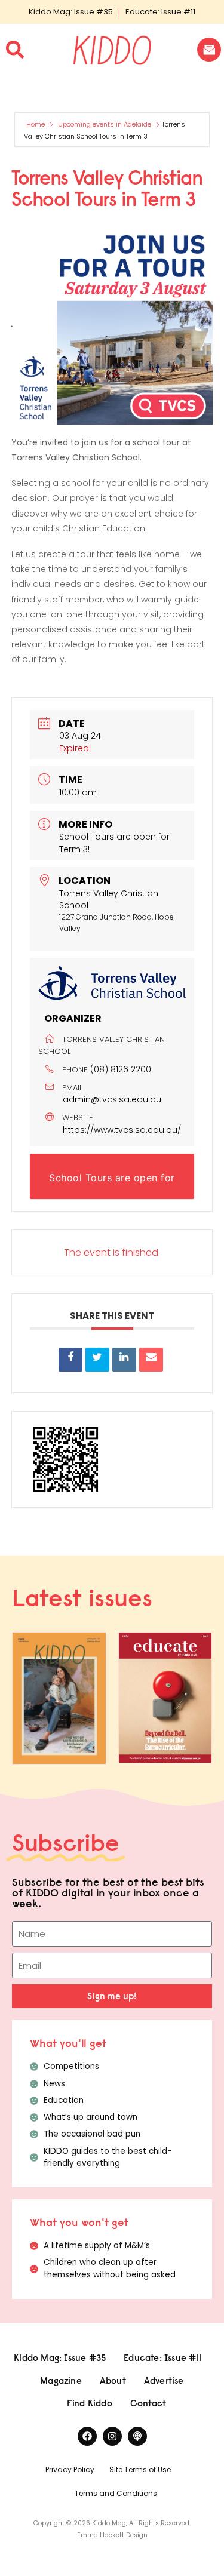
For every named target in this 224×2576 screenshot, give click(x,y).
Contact (148, 2403)
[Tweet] (97, 1360)
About (113, 2380)
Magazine (61, 2380)
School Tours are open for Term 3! (112, 1185)
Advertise (164, 2380)
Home (36, 124)
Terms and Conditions (116, 2493)
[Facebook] (87, 2436)
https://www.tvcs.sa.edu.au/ (122, 1130)
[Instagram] (112, 2436)
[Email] (151, 1360)
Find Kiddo (90, 2403)
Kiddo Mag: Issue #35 (71, 12)
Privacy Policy (70, 2469)
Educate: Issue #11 (160, 12)
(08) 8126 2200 (121, 1069)
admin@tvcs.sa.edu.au (112, 1099)
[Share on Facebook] (70, 1360)
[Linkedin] (124, 1360)
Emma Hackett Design (112, 2535)
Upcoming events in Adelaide (105, 124)
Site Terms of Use (140, 2469)
